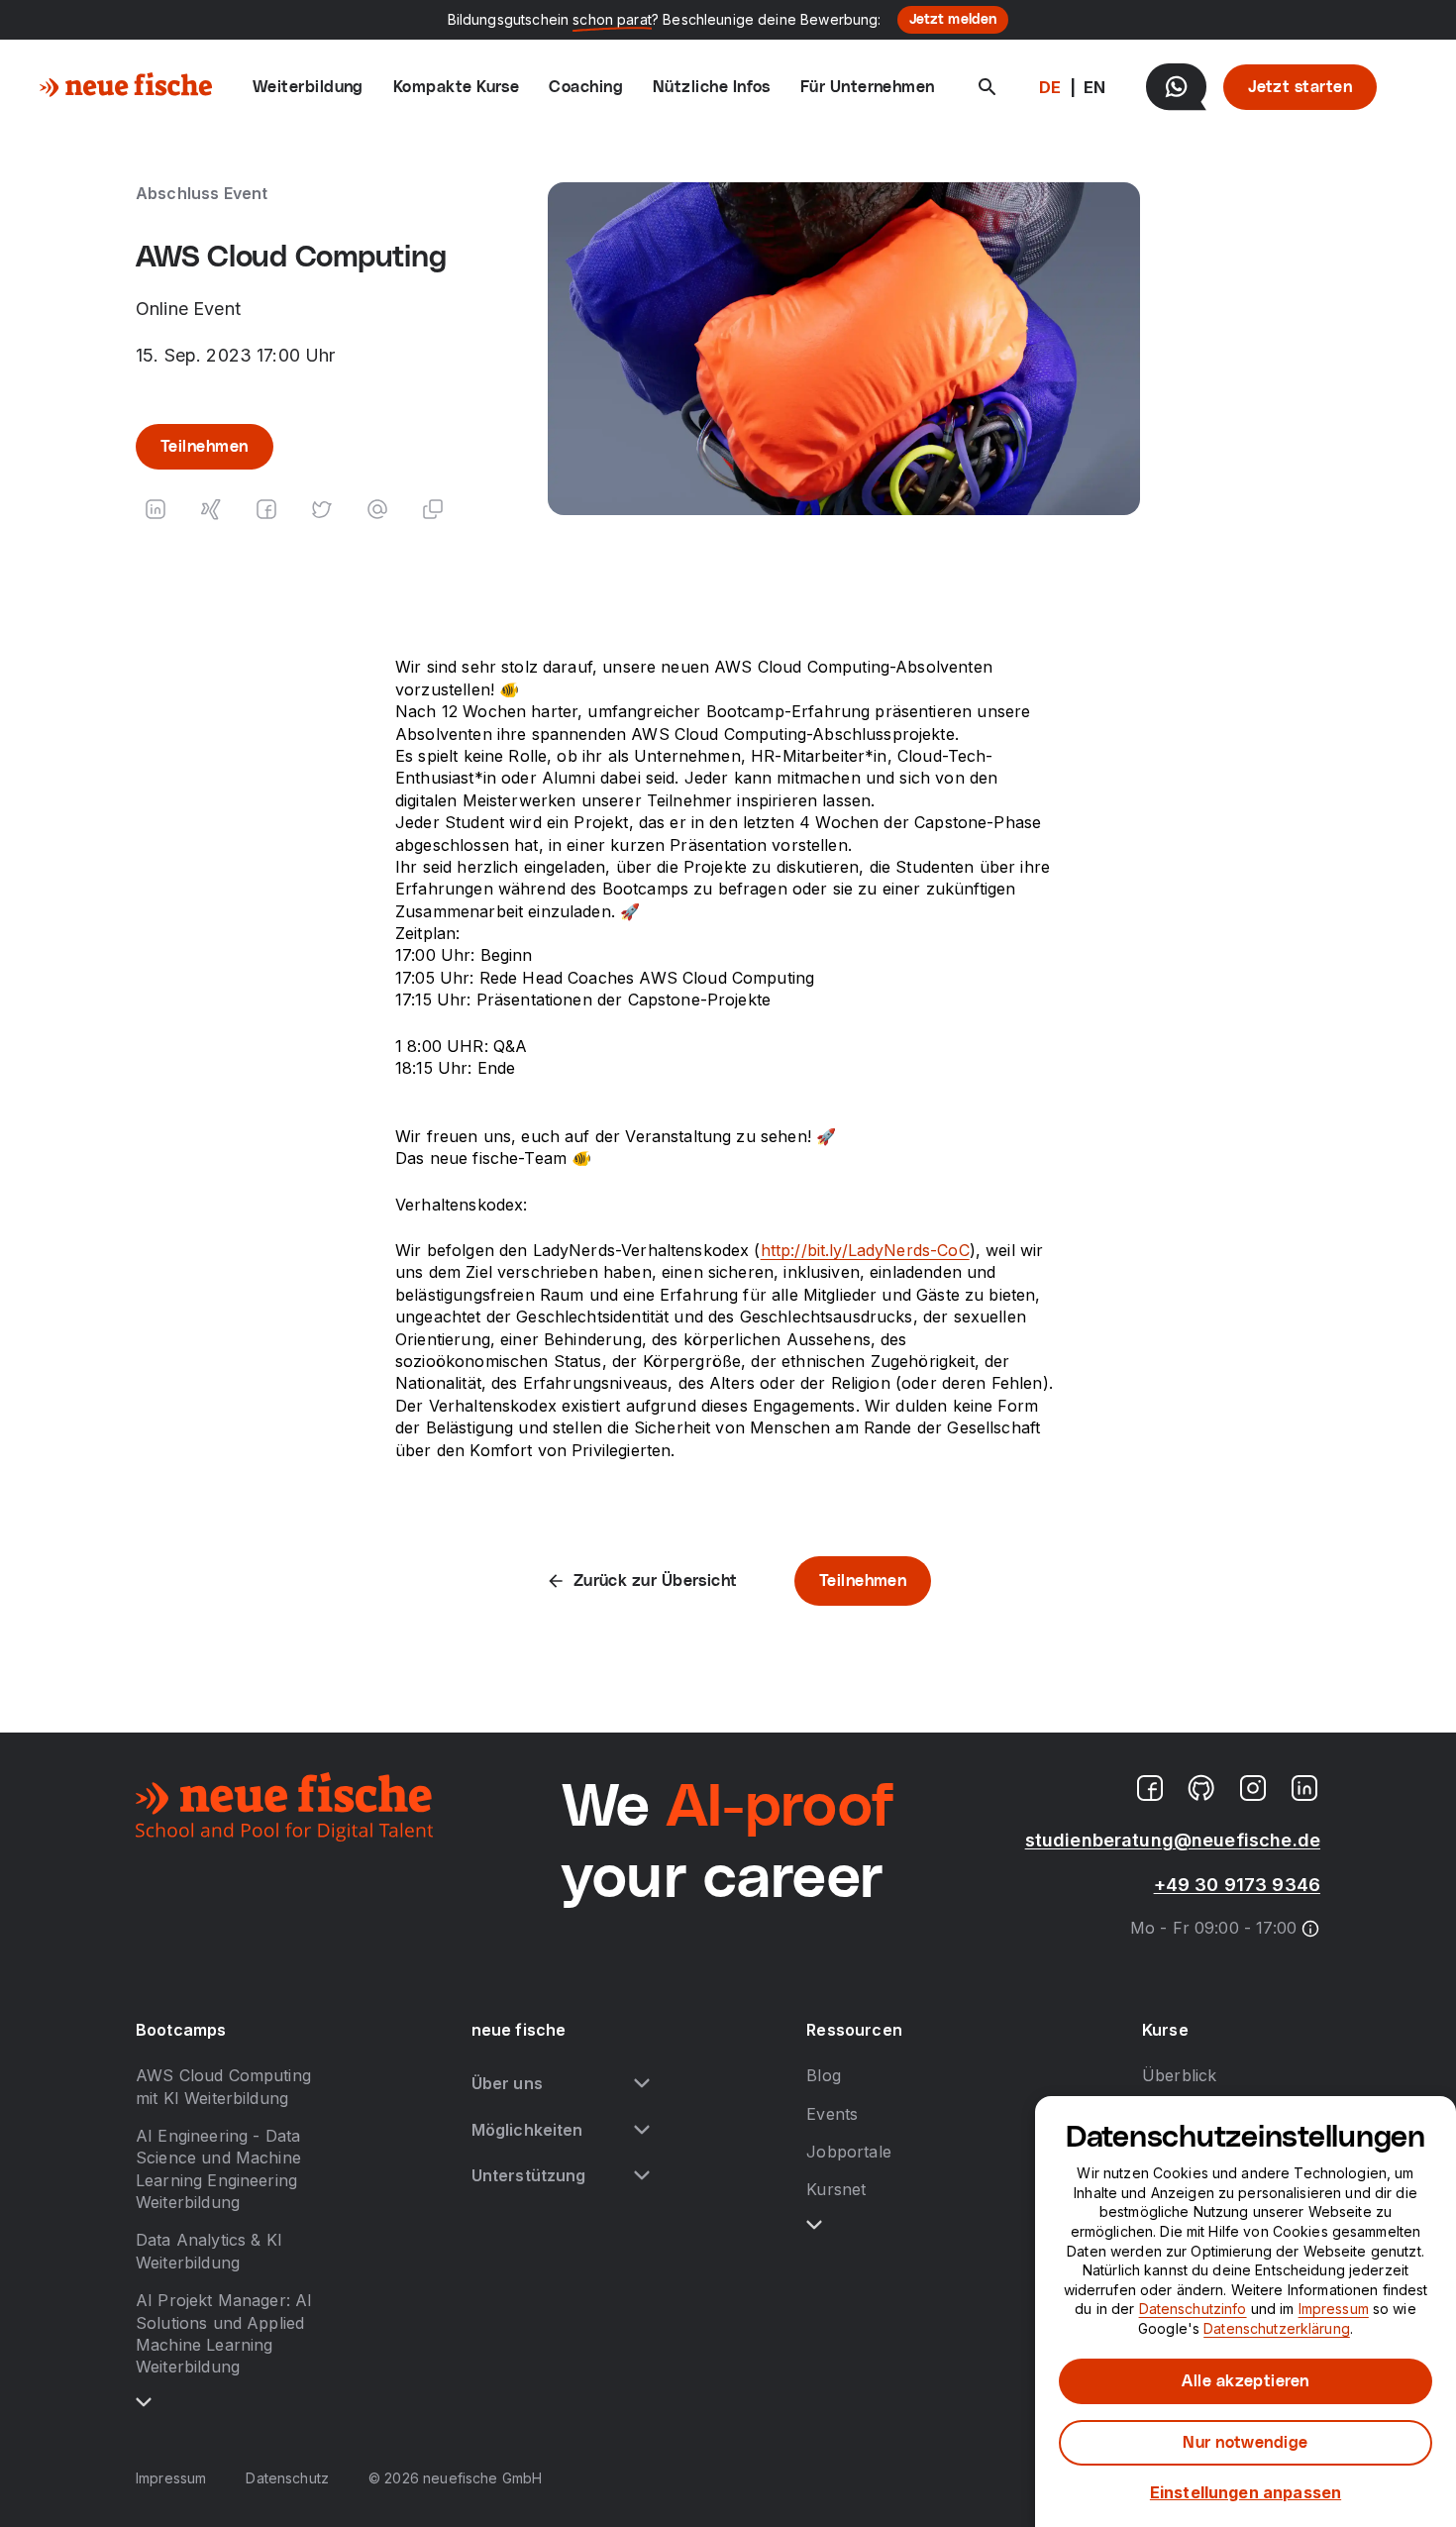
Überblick (1179, 2075)
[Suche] (988, 87)
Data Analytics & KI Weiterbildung (209, 2251)
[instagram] (1253, 1788)
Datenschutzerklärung (1277, 2328)
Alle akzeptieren (1245, 2381)
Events (832, 2114)
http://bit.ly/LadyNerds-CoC (865, 1250)
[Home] (126, 87)
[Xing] (211, 509)
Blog (824, 2075)
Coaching (586, 87)
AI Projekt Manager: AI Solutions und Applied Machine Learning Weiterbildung (224, 2333)
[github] (1201, 1788)
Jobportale (849, 2152)
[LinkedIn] (156, 509)
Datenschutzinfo (1193, 2309)
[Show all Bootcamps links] (144, 2402)
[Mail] (377, 509)
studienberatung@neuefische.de (1173, 1840)
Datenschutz (287, 2478)
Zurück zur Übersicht (656, 1581)
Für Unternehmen (868, 87)
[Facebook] (266, 509)
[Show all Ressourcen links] (814, 2225)
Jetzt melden (953, 20)
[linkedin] (1304, 1788)
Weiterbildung (308, 87)
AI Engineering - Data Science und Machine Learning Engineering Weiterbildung (218, 2169)
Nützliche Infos (712, 87)
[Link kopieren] (433, 509)
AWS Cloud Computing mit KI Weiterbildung (223, 2086)
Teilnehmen (205, 447)
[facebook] (1150, 1788)
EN (1094, 87)
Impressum (171, 2478)
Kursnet (836, 2189)
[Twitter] (322, 509)
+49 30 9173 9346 (1237, 1885)
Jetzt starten (1300, 87)
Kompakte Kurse (456, 87)
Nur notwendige (1245, 2443)
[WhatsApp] (1176, 87)
